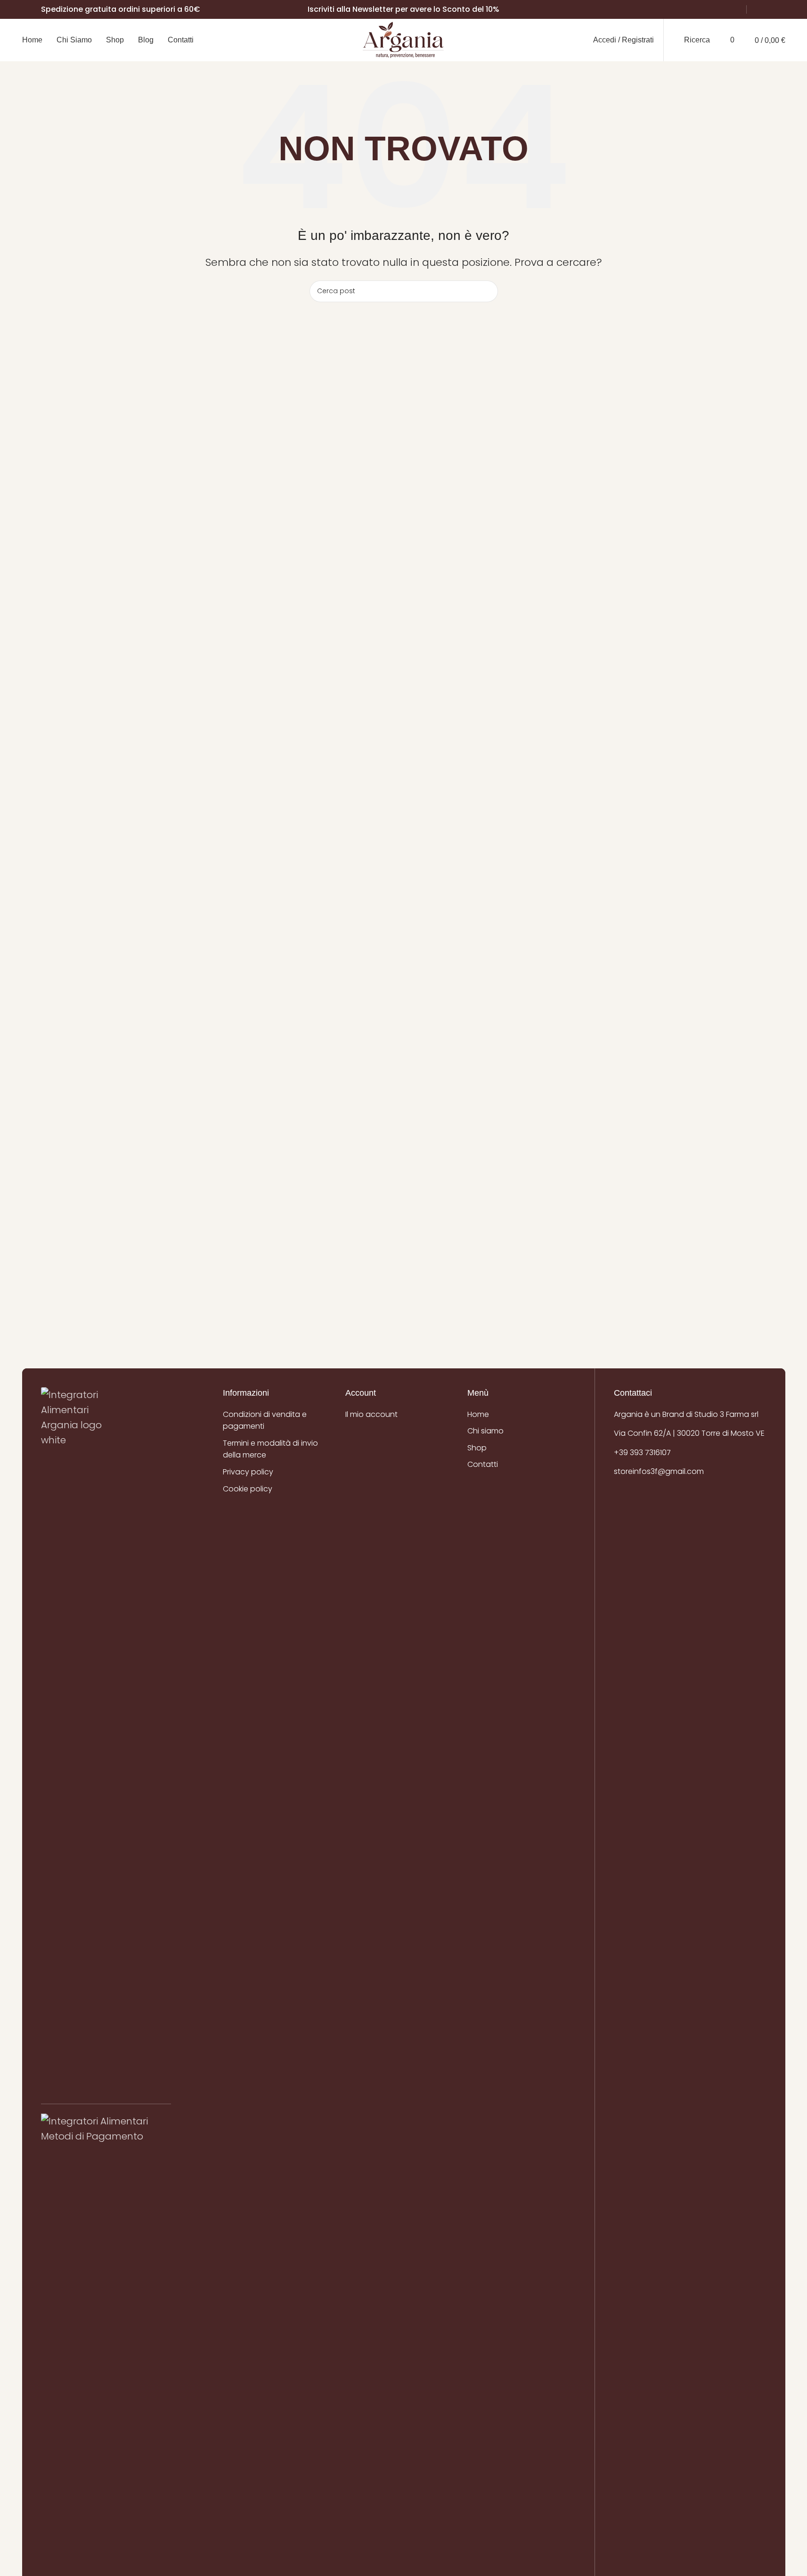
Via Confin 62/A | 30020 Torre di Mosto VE (689, 1433)
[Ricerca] (487, 291)
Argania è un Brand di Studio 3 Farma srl (686, 1414)
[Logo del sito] (403, 39)
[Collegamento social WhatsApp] (780, 10)
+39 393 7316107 (642, 1453)
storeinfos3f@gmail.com (659, 1471)
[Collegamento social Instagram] (768, 10)
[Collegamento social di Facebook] (757, 10)
